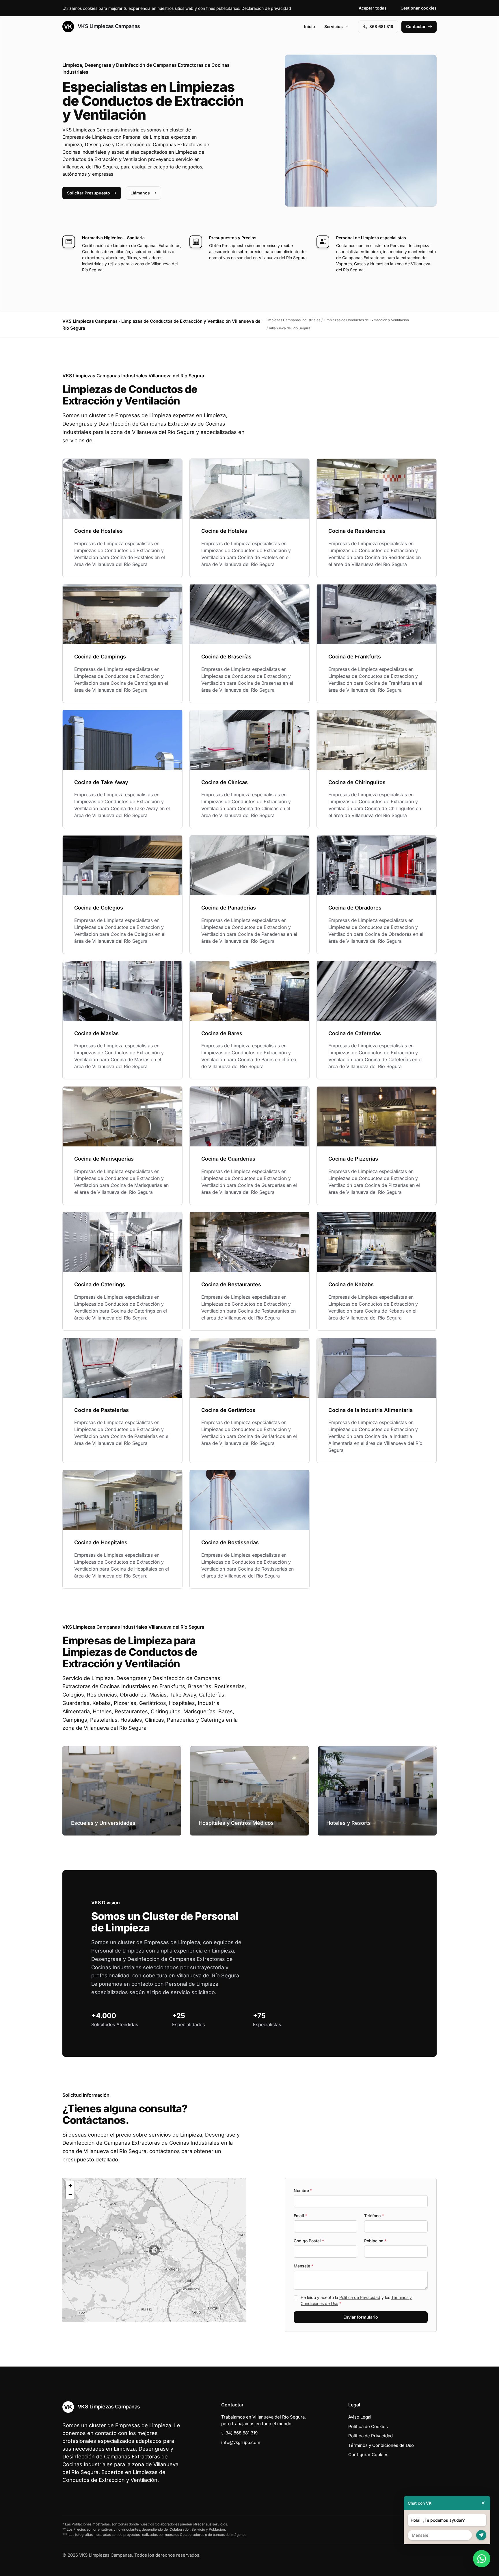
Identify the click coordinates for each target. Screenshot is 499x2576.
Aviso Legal (360, 2417)
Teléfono (374, 2216)
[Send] (481, 2535)
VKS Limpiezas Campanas (108, 26)
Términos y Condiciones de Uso (381, 2445)
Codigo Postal (309, 2241)
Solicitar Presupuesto (89, 193)
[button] (154, 2250)
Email (300, 2216)
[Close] (483, 2503)
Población (375, 2241)
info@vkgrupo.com (241, 2442)
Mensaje (304, 2266)
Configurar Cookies (368, 2455)
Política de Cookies (368, 2426)
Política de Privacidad (360, 2297)
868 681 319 (381, 26)
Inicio (310, 26)
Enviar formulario (361, 2317)
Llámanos (140, 193)
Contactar (416, 26)
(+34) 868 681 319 (239, 2433)
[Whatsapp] (482, 2559)
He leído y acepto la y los (356, 2300)
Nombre (303, 2190)
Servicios (334, 26)
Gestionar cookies (419, 8)
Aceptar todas (373, 8)
